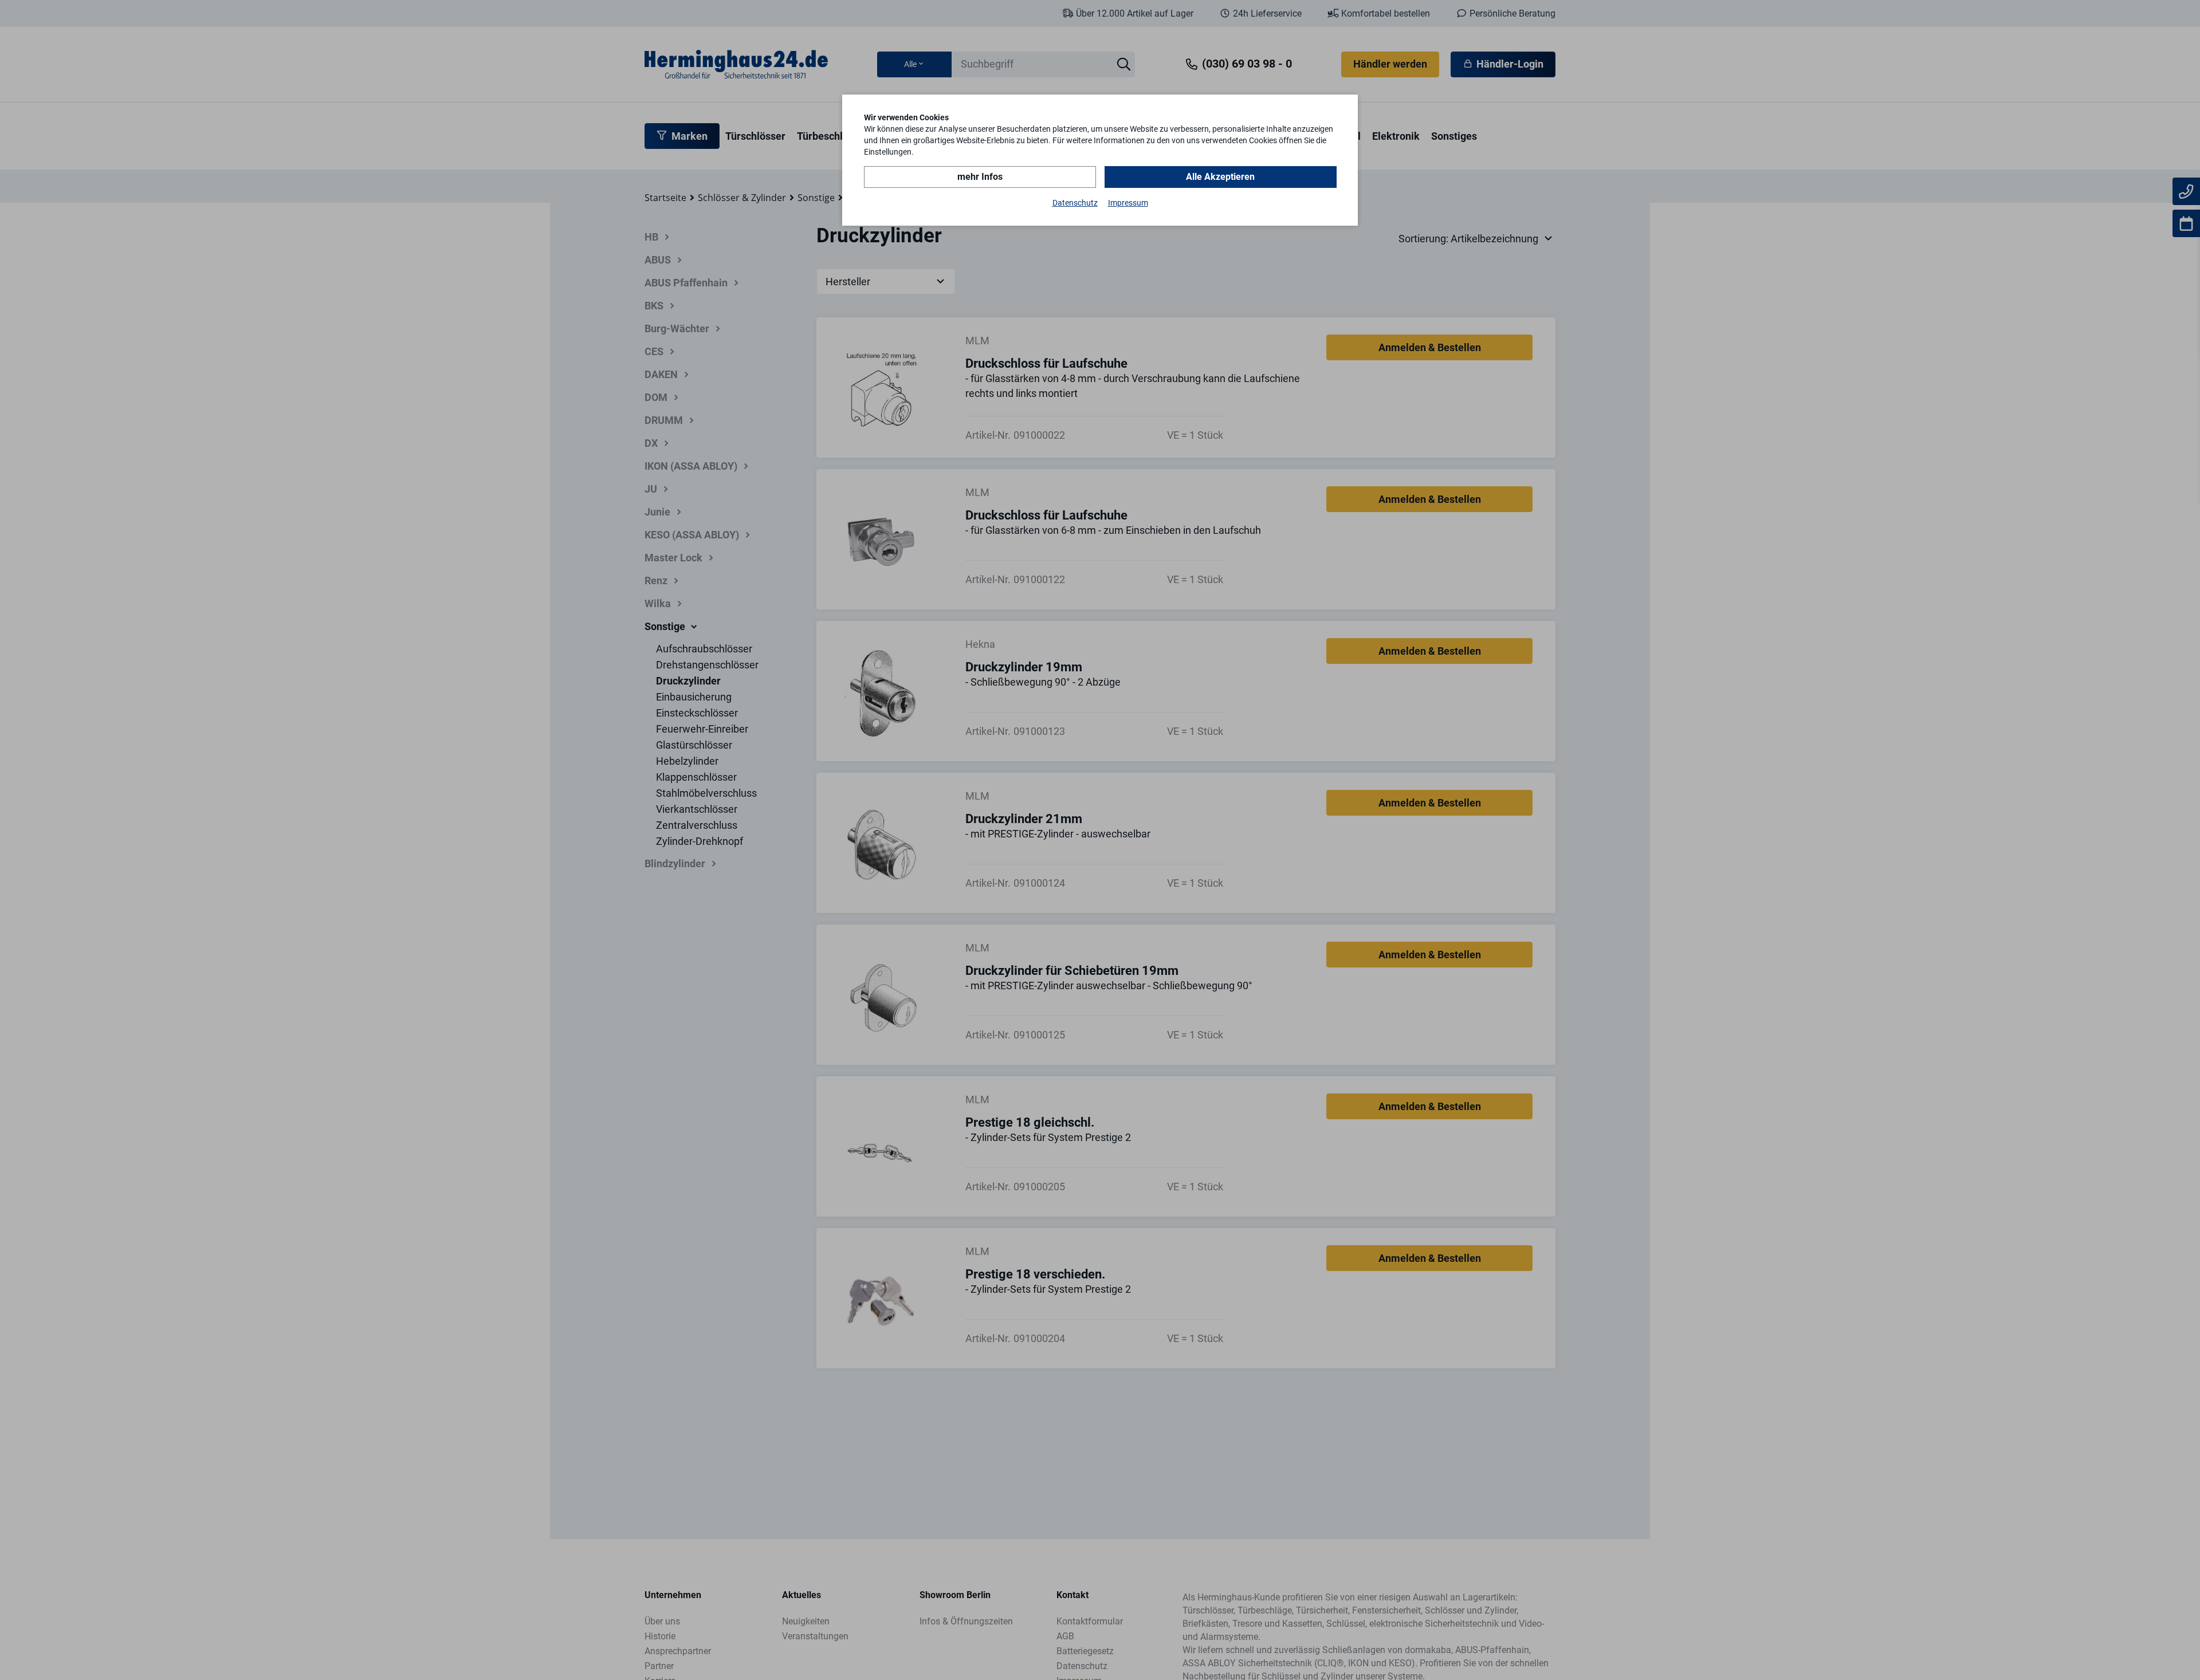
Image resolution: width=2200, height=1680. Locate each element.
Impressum (1128, 203)
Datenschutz (1075, 203)
